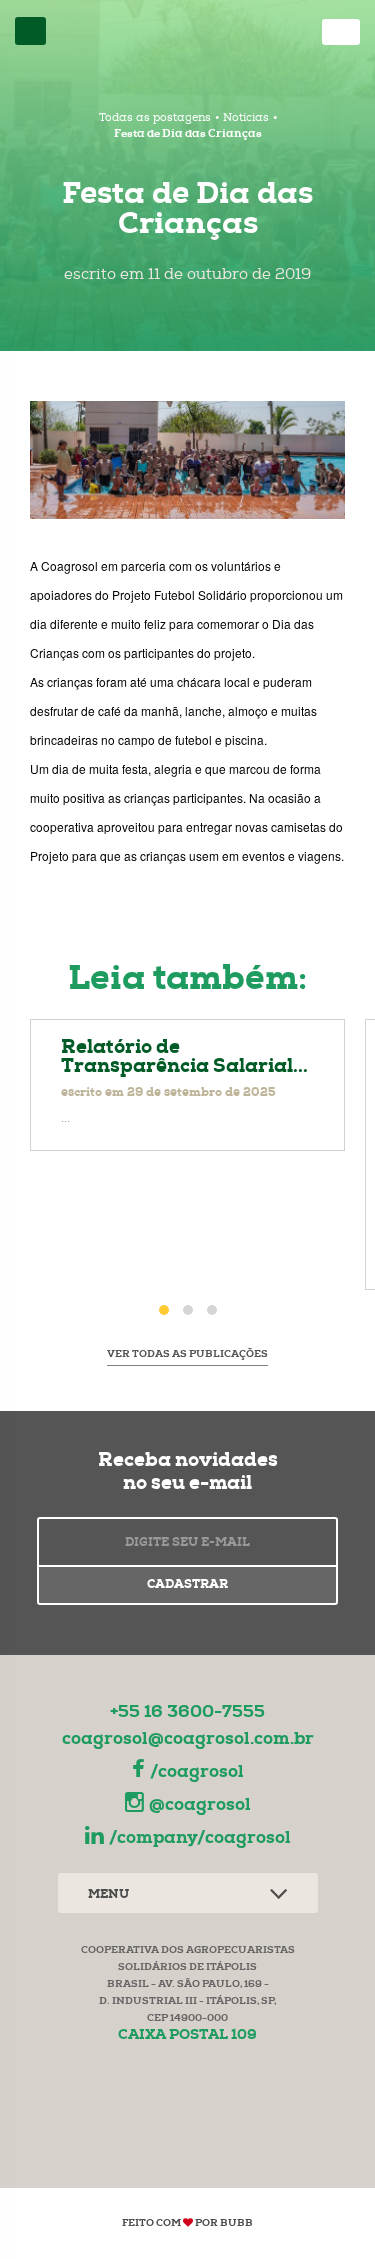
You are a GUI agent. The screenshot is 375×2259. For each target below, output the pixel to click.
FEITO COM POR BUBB (187, 2224)
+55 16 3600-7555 (187, 1713)
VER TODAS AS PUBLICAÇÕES (187, 1355)
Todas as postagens (155, 118)
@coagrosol (200, 1806)
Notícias (246, 118)
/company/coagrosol (200, 1839)
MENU (108, 1896)
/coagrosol (197, 1773)
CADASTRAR (187, 1586)
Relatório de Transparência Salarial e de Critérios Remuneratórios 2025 (187, 1085)
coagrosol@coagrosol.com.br (188, 1740)
